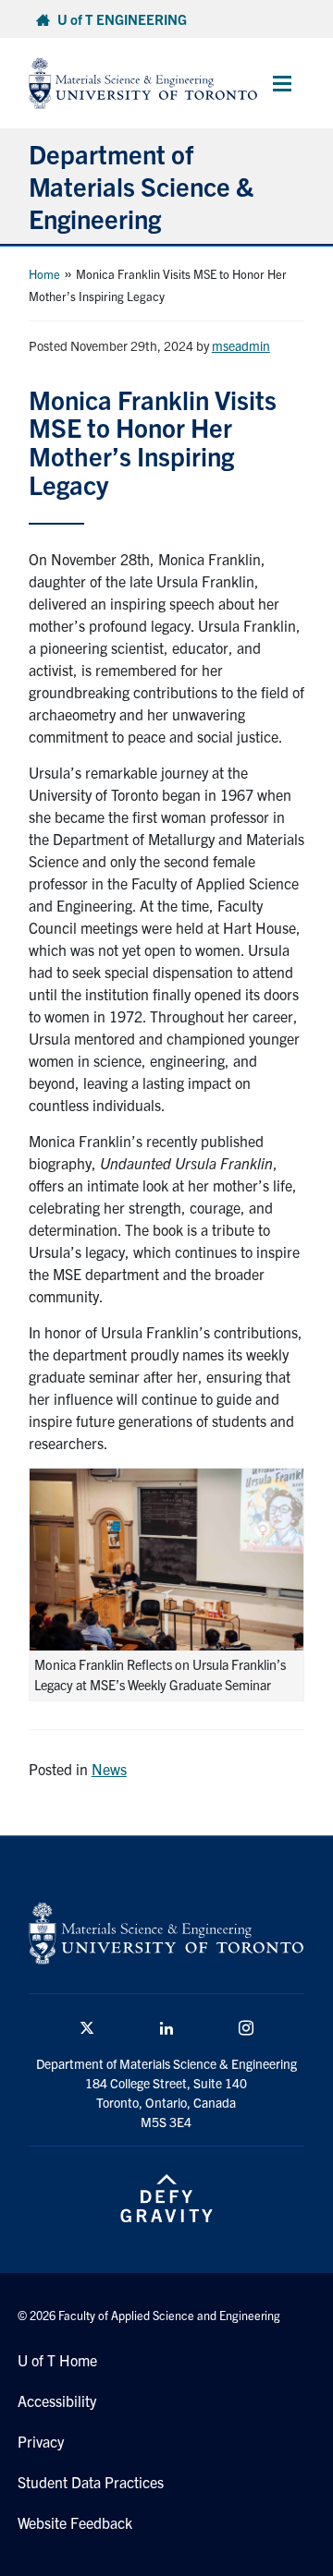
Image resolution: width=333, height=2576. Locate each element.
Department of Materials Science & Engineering (141, 186)
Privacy (41, 2441)
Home (44, 274)
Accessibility (57, 2401)
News (109, 1769)
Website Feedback (75, 2522)
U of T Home (57, 2360)
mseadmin (241, 345)
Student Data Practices (91, 2482)
